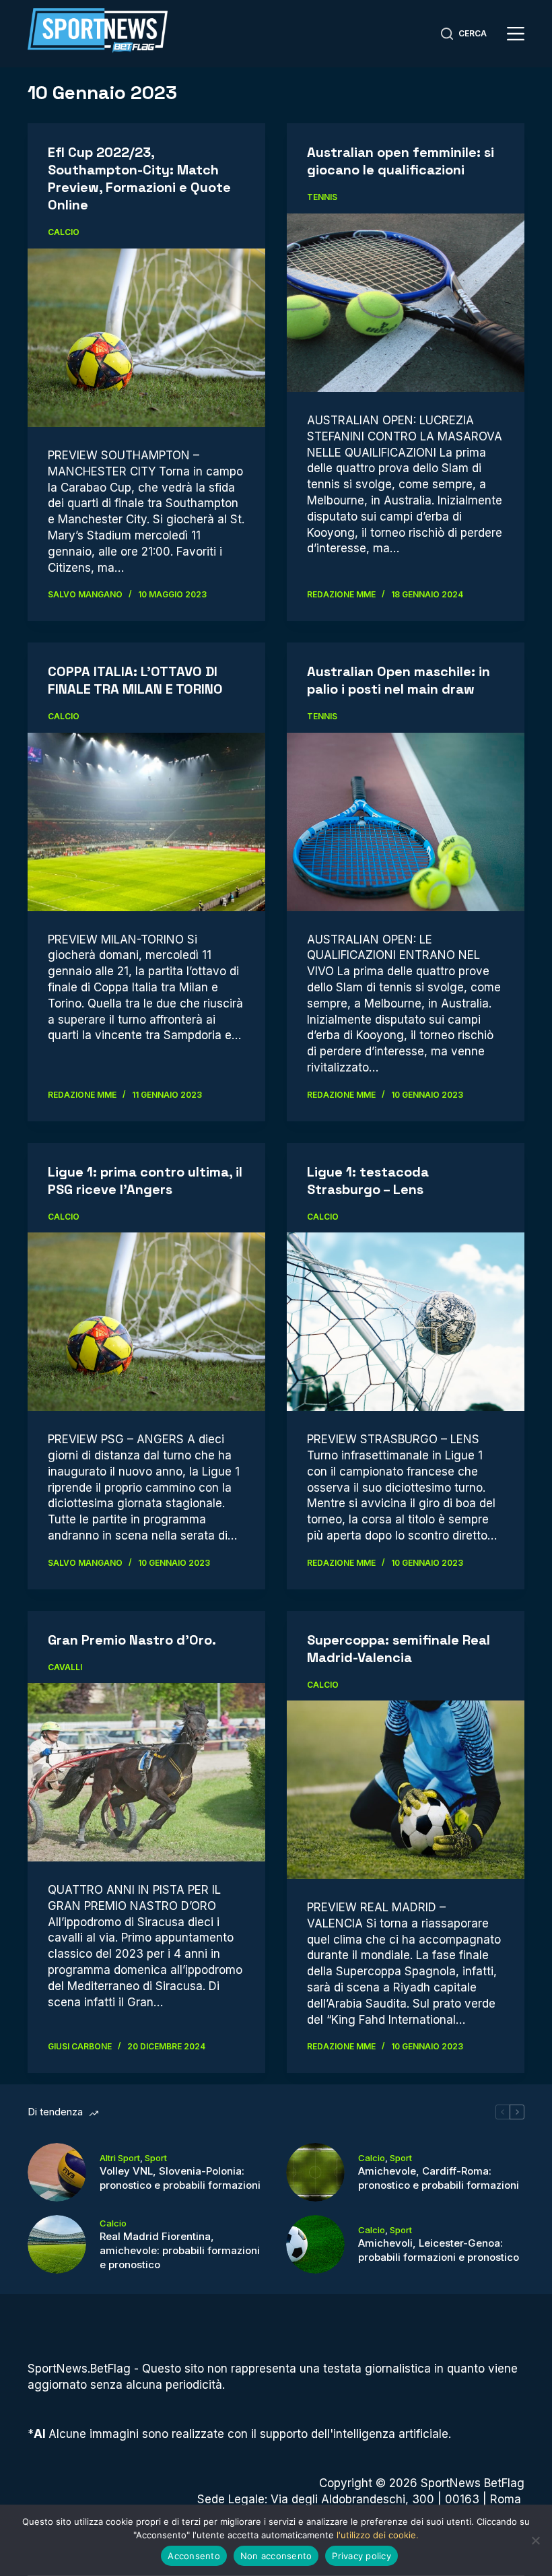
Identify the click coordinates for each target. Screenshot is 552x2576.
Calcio (64, 232)
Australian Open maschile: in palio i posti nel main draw (399, 680)
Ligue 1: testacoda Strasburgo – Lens (368, 1181)
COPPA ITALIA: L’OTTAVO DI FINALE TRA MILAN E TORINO (135, 680)
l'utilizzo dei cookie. (378, 2535)
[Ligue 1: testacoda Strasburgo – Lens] (406, 1322)
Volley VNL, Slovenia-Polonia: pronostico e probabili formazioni (180, 2178)
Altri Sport (120, 2158)
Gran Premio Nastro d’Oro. (132, 1640)
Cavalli (65, 1667)
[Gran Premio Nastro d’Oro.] (146, 1772)
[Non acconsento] (535, 2540)
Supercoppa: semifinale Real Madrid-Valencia (399, 1649)
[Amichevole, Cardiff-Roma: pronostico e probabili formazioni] (315, 2172)
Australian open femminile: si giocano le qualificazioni (401, 161)
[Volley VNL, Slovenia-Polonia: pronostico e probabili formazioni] (57, 2172)
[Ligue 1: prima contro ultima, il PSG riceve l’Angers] (146, 1322)
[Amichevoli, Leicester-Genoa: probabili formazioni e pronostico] (315, 2244)
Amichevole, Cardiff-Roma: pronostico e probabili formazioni (439, 2178)
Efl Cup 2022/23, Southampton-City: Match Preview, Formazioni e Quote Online (139, 178)
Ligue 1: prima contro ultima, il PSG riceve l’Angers (145, 1181)
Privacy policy (361, 2556)
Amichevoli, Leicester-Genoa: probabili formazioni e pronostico (439, 2250)
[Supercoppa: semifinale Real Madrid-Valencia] (406, 1790)
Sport (156, 2158)
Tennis (322, 197)
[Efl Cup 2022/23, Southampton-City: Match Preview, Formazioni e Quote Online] (146, 338)
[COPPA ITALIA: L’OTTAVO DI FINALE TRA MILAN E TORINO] (146, 822)
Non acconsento (276, 2556)
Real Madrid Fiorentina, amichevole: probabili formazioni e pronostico (180, 2250)
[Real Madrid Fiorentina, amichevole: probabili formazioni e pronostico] (57, 2244)
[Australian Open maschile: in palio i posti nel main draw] (406, 822)
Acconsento (194, 2556)
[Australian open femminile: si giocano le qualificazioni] (406, 303)
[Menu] (516, 34)
